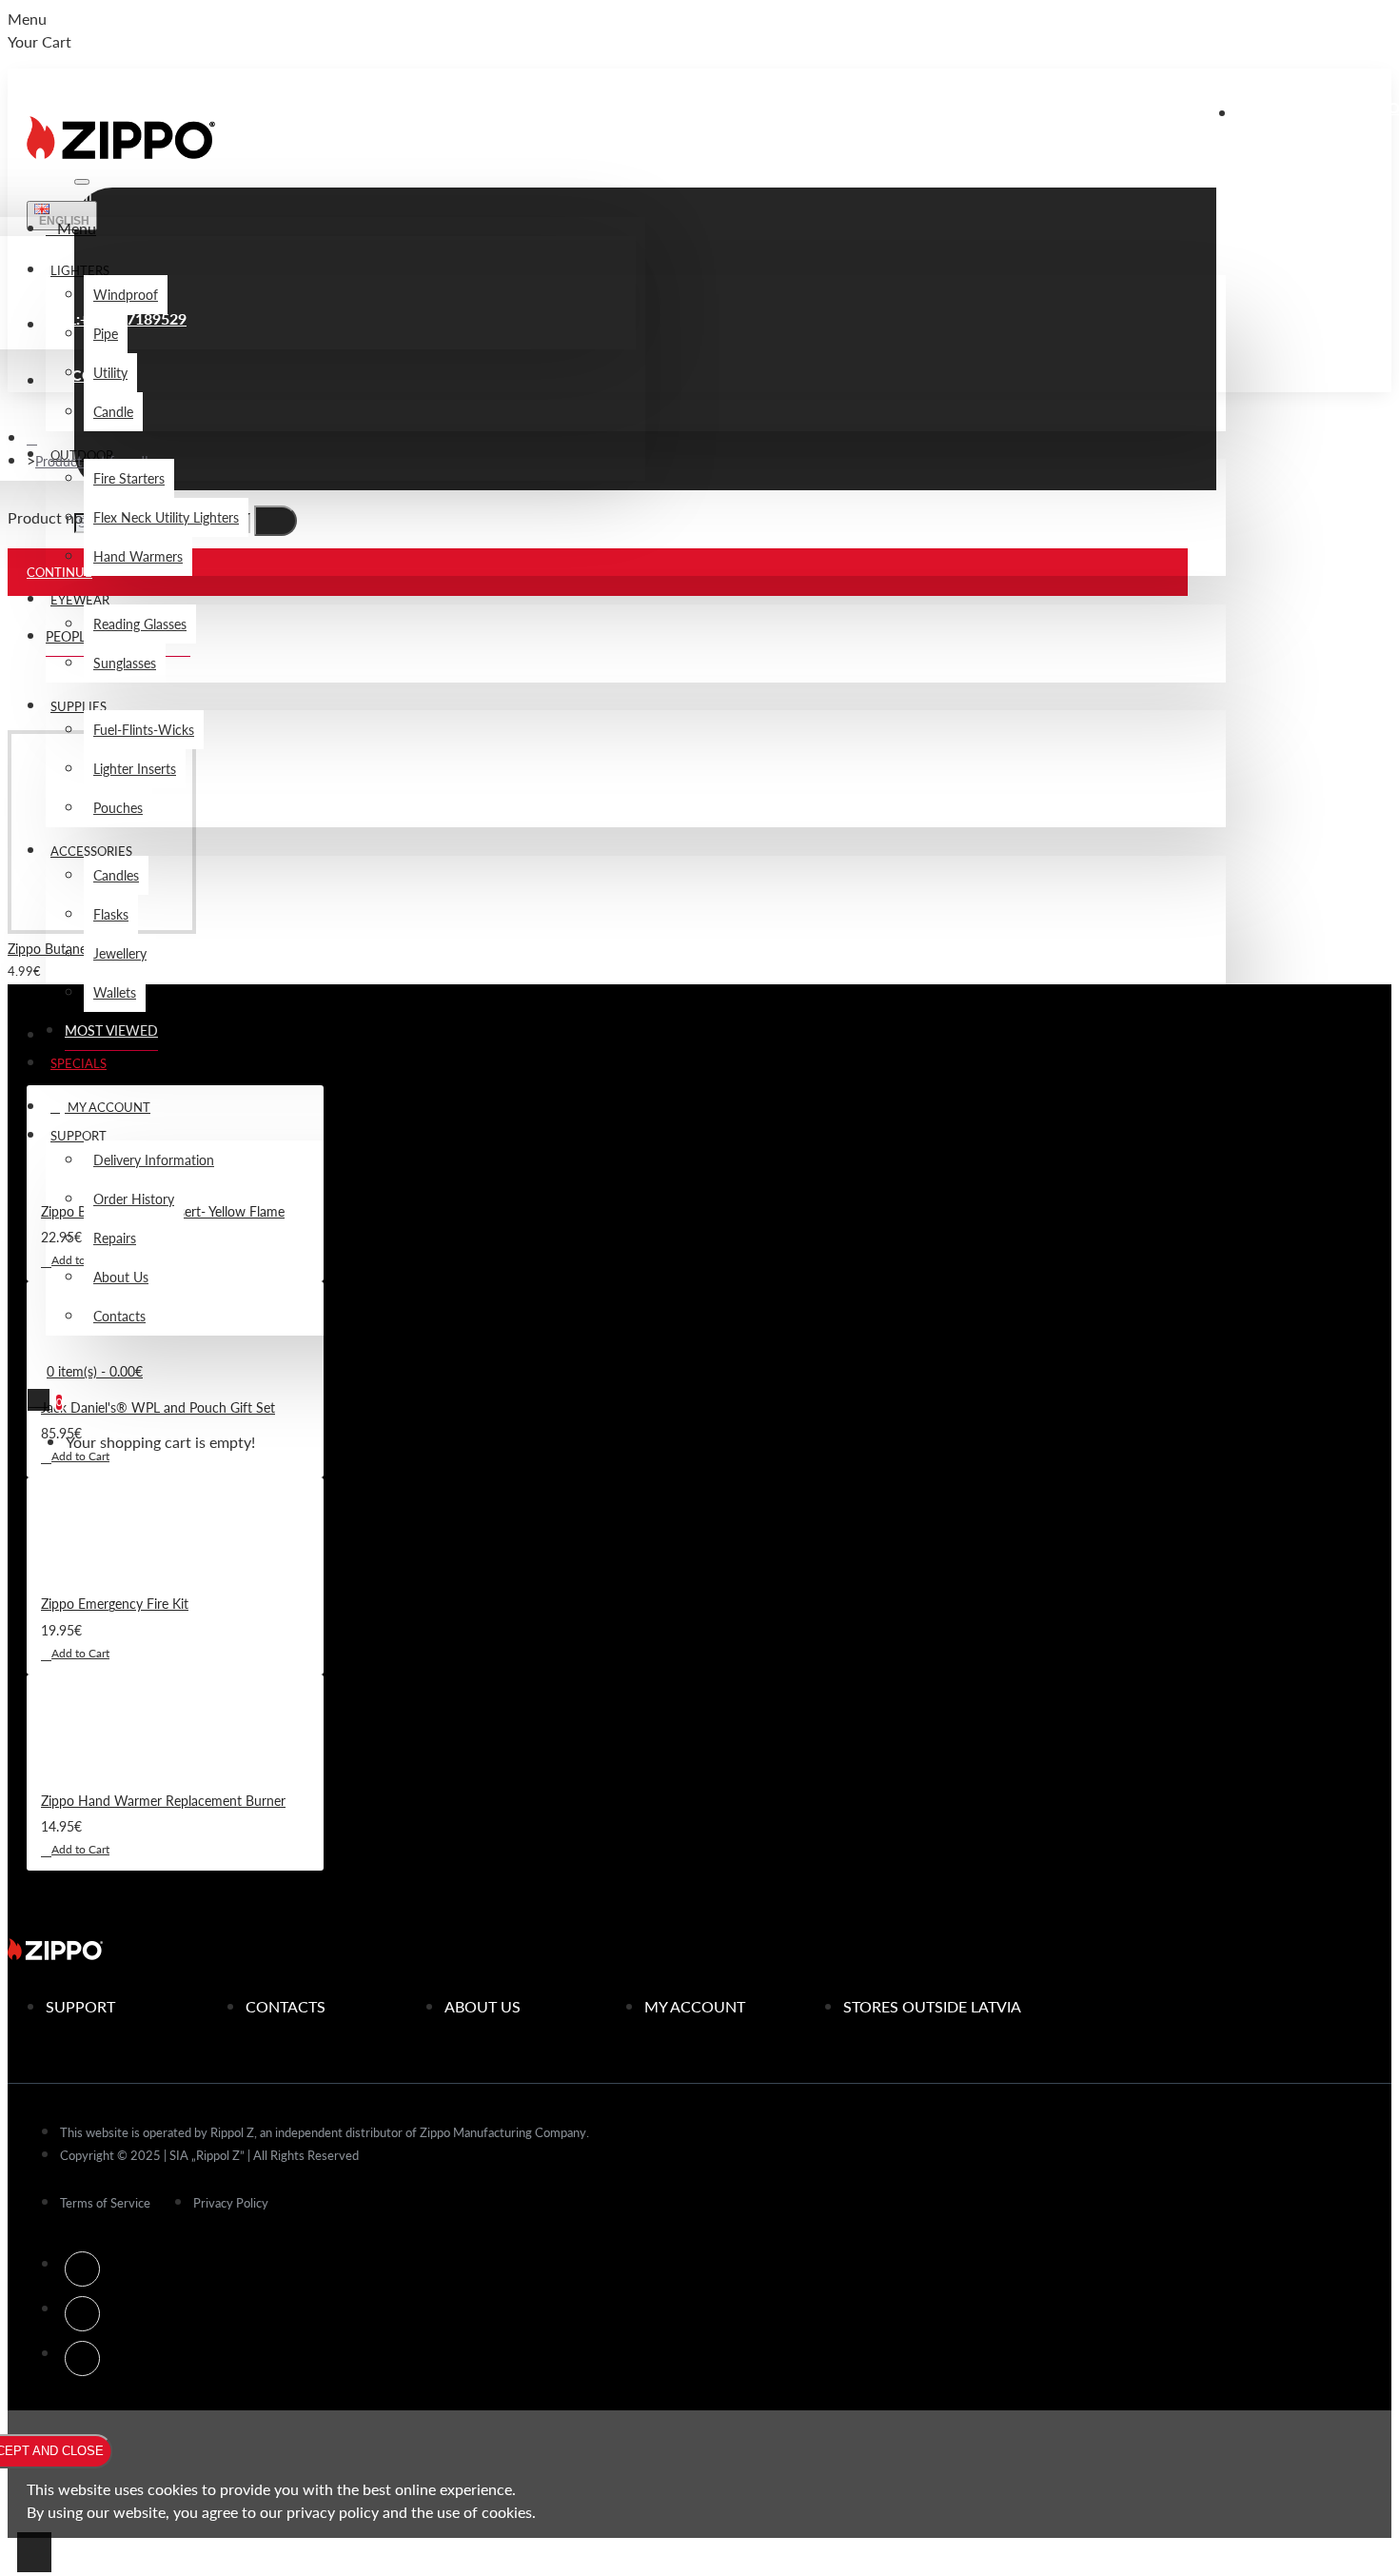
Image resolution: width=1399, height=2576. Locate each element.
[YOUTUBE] (82, 2358)
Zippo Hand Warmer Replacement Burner (163, 1800)
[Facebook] (82, 2269)
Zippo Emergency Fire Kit (115, 1603)
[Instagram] (82, 2314)
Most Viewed (111, 1030)
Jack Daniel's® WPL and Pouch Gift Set (158, 1407)
